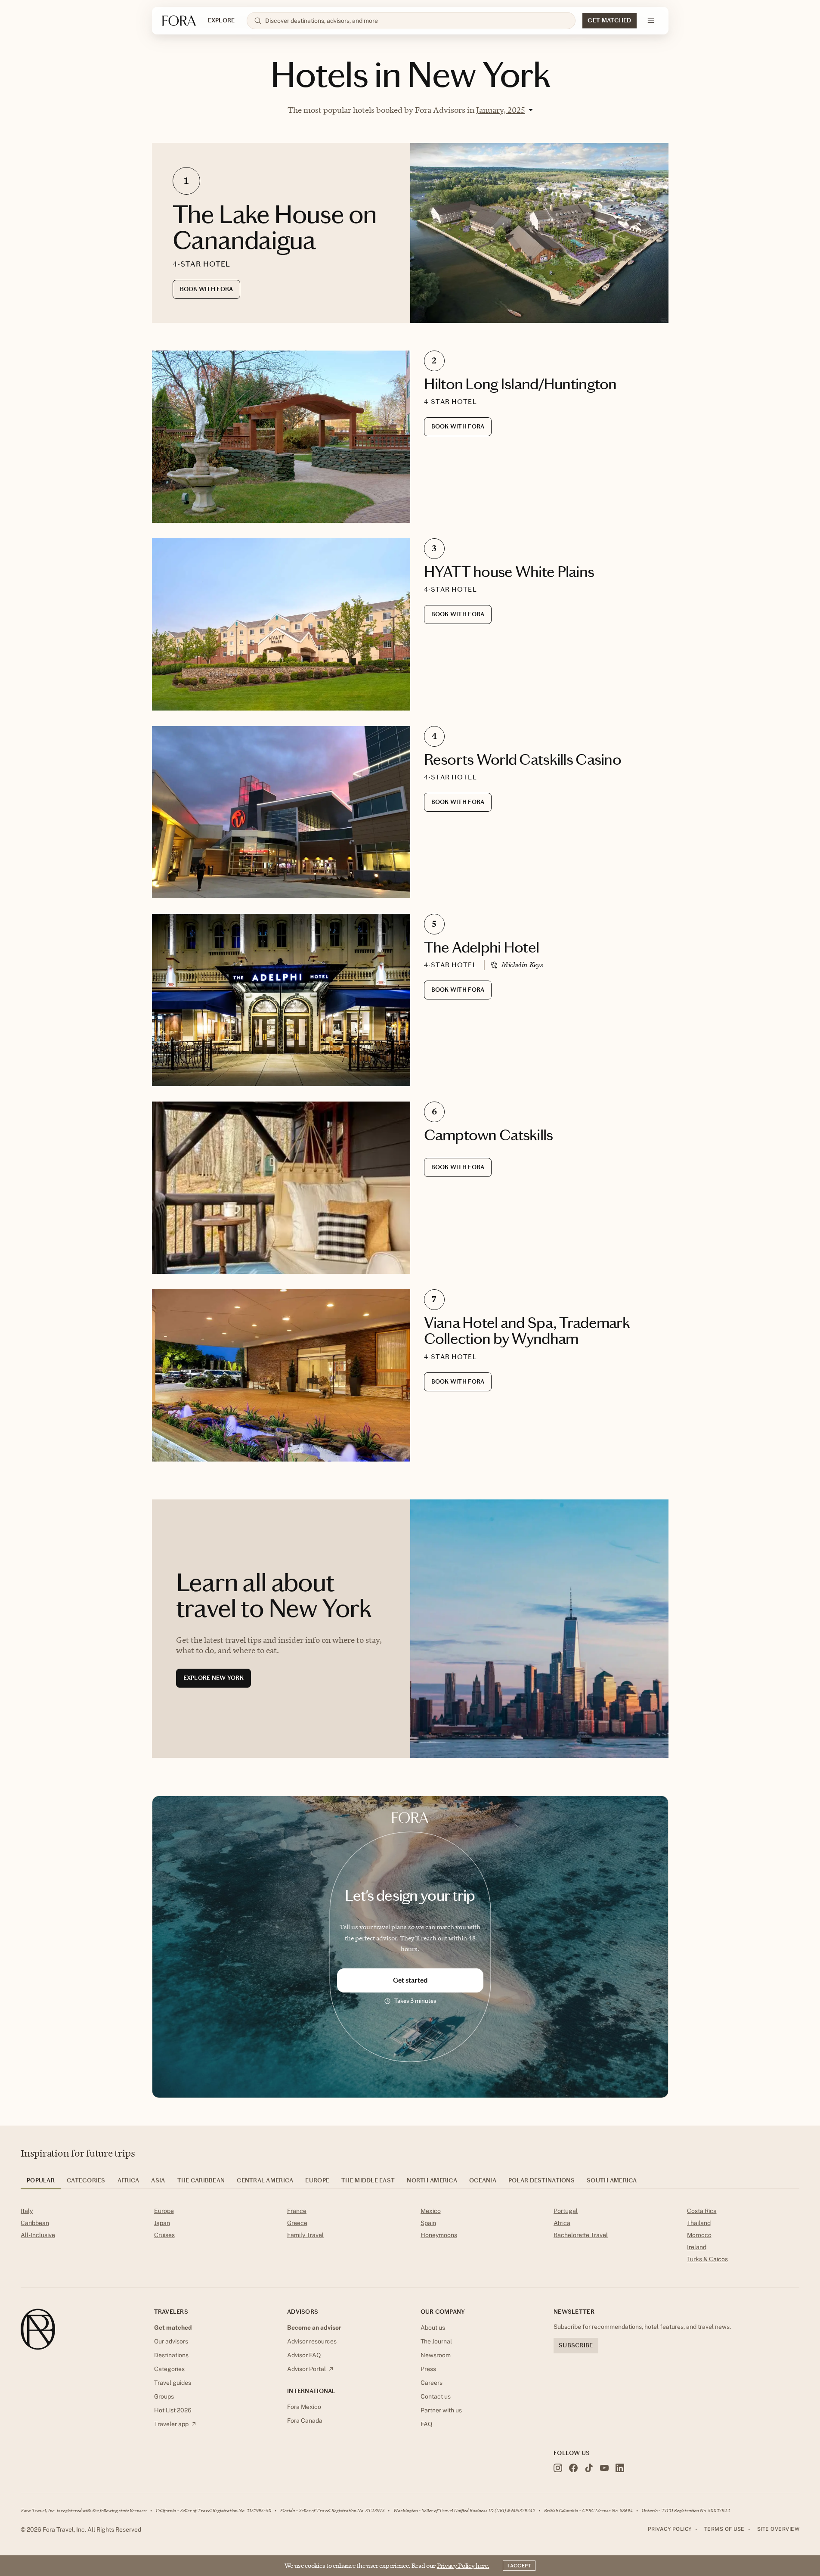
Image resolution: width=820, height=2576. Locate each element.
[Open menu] (651, 21)
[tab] (41, 2183)
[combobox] (417, 21)
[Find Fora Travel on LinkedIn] (620, 2468)
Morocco (699, 2235)
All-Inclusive (38, 2235)
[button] (504, 110)
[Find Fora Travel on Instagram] (558, 2468)
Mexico (431, 2211)
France (297, 2211)
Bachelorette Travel (581, 2235)
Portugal (566, 2211)
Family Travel (305, 2235)
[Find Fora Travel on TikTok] (589, 2468)
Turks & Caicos (707, 2259)
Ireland (697, 2247)
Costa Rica (702, 2211)
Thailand (699, 2223)
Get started (410, 1980)
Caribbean (35, 2223)
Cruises (164, 2235)
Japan (162, 2223)
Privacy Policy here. (463, 2565)
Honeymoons (439, 2235)
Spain (428, 2223)
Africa (562, 2223)
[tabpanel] (410, 2237)
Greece (297, 2223)
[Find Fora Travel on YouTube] (604, 2468)
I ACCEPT (519, 2566)
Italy (27, 2211)
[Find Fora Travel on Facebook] (573, 2468)
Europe (164, 2211)
